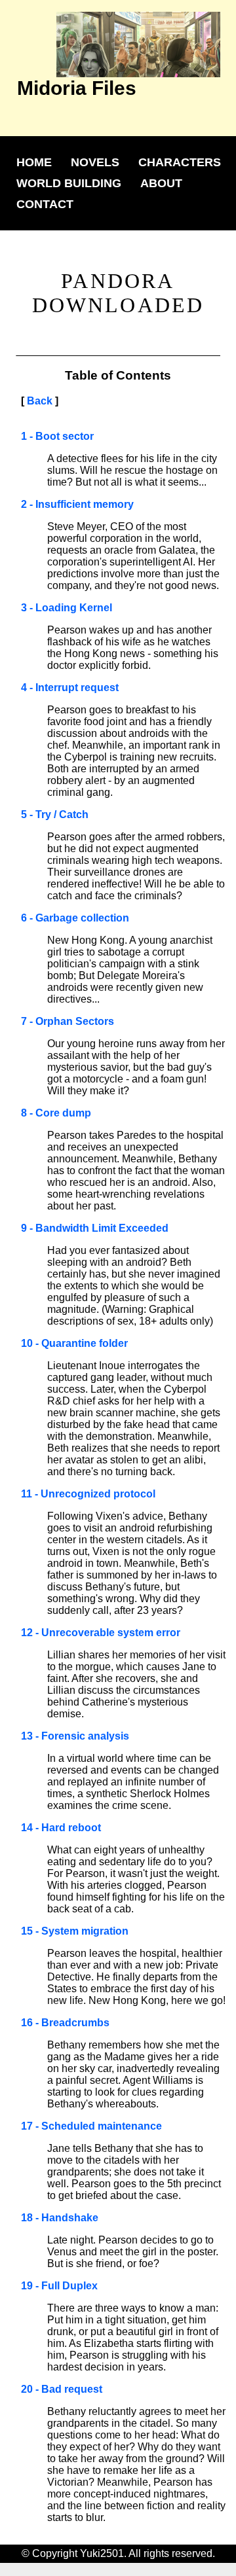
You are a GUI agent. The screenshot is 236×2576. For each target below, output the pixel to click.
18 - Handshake (60, 2218)
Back (40, 401)
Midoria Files (77, 88)
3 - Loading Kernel (67, 608)
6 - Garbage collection (75, 918)
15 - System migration (75, 1931)
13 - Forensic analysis (75, 1736)
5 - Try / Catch (55, 814)
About (161, 183)
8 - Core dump (56, 1113)
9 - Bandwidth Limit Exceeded (95, 1228)
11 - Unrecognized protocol (88, 1494)
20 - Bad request (62, 2389)
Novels (95, 162)
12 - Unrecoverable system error (101, 1633)
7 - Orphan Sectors (68, 1021)
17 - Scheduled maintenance (91, 2126)
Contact (45, 204)
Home (34, 162)
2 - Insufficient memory (77, 504)
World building (69, 183)
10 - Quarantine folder (74, 1343)
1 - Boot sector (57, 436)
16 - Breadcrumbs (65, 2023)
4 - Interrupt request (70, 688)
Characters (180, 162)
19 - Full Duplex (59, 2286)
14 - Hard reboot (61, 1828)
